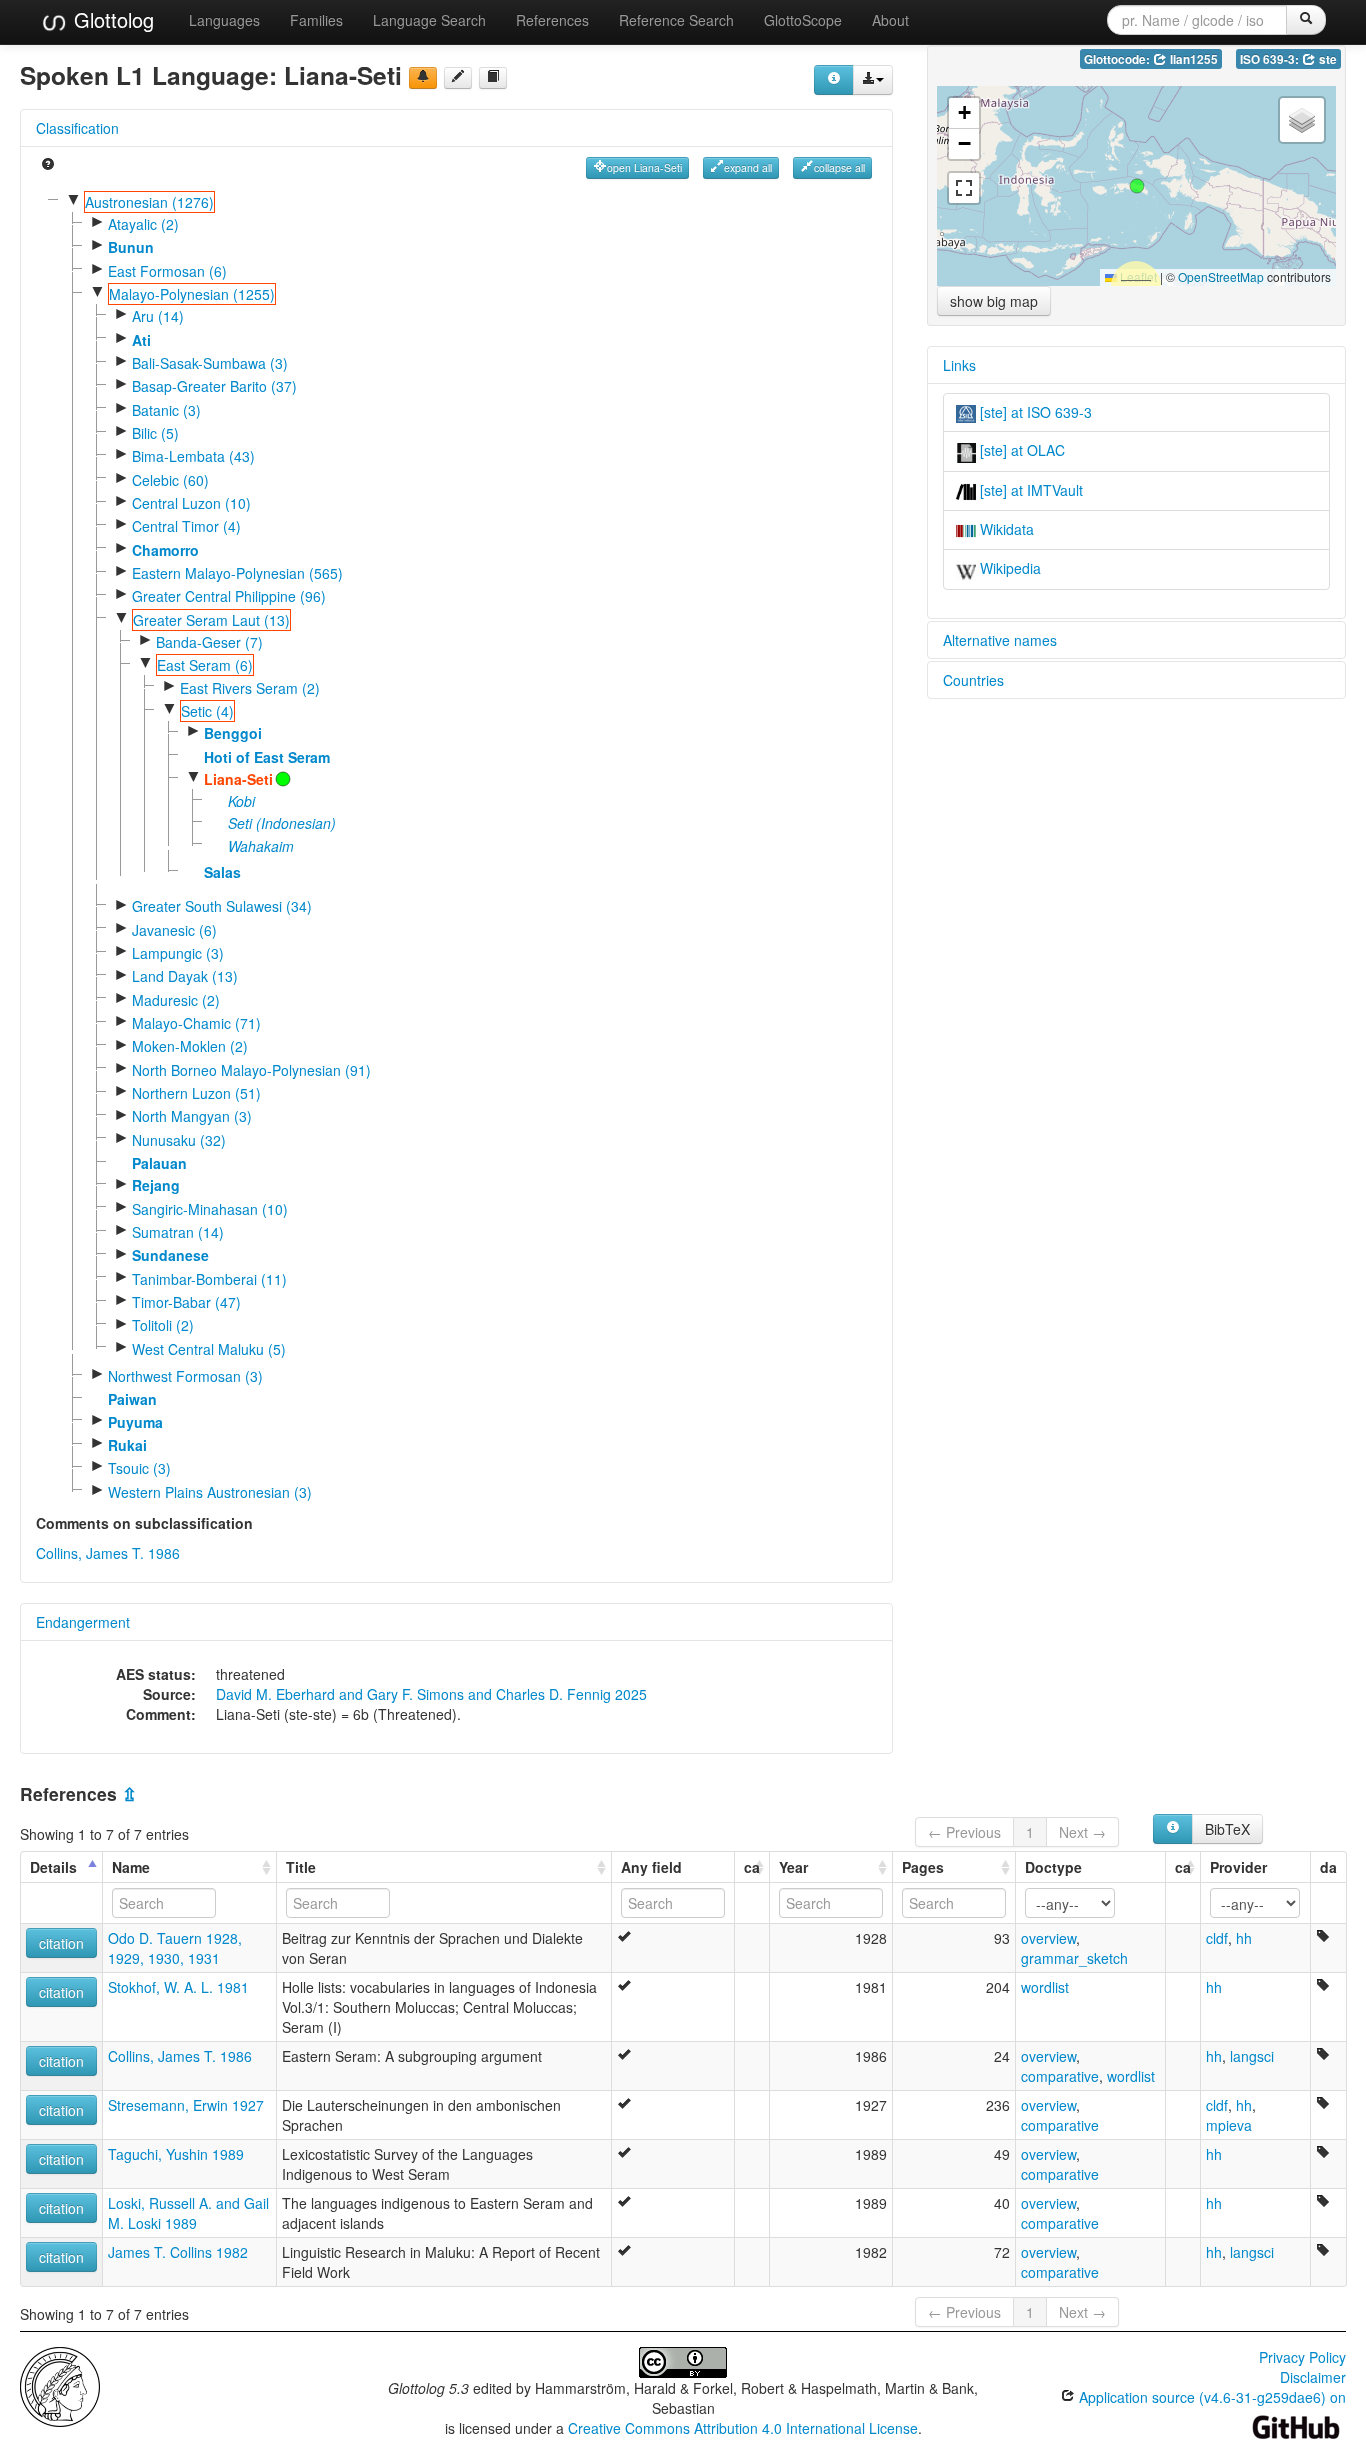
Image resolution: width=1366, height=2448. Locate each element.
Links (959, 365)
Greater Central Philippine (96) (229, 596)
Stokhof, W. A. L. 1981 (178, 1987)
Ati (141, 340)
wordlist (1045, 1987)
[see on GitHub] (458, 78)
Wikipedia (1008, 568)
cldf (1217, 1938)
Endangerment (83, 1622)
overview (1048, 1938)
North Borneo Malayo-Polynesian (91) (251, 1070)
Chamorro (165, 550)
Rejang (156, 1185)
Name (131, 1867)
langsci (1252, 2056)
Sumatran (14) (178, 1232)
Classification (77, 128)
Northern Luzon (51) (196, 1093)
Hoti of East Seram (267, 757)
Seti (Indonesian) (282, 823)
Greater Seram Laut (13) (211, 620)
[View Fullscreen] (964, 188)
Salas (222, 872)
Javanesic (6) (174, 930)
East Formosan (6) (167, 271)
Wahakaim (261, 846)
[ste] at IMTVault (1029, 490)
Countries (973, 680)
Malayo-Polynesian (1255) (192, 294)
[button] (1137, 186)
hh (1244, 1938)
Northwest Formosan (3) (185, 1376)
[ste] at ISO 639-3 (1034, 412)
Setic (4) (207, 711)
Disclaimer (1313, 2377)
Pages (923, 1867)
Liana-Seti (238, 779)
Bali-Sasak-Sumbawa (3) (210, 363)
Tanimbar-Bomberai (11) (209, 1279)
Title (301, 1867)
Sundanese (170, 1255)
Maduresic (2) (176, 1000)
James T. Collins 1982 (178, 2252)
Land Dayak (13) (185, 976)
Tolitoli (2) (163, 1325)
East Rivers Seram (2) (250, 688)
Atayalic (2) (143, 224)
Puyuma (135, 1422)
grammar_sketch (1074, 1958)
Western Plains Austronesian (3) (210, 1492)
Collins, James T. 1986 (108, 1553)
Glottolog (111, 19)
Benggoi (233, 733)
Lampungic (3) (178, 953)
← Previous (964, 1832)
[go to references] (493, 78)
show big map (994, 301)
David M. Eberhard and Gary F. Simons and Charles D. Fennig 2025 (431, 1694)
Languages (224, 20)
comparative (1060, 2076)
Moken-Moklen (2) (190, 1046)
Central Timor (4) (186, 526)
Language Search (429, 20)
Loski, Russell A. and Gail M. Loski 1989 (188, 2213)
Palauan (159, 1163)
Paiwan (132, 1399)
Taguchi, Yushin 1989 (176, 2154)
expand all (748, 167)
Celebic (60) (170, 480)
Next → (1082, 1832)
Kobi (241, 801)
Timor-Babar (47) (186, 1302)
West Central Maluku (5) (209, 1349)
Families (316, 20)
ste (1326, 59)
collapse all (839, 167)
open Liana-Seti (644, 167)
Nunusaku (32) (179, 1140)
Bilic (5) (155, 433)
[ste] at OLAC (1020, 450)
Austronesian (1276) (149, 202)
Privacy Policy (1302, 2357)
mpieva (1229, 2125)
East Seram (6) (205, 665)
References (552, 20)
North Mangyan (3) (192, 1116)
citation (61, 1943)
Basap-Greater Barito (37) (214, 386)
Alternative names (1000, 640)
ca (752, 1867)
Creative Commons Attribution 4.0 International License (743, 2428)
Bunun (131, 247)
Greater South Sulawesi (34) (222, 906)
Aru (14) (158, 316)
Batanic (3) (166, 410)
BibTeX (1227, 1829)
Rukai (127, 1445)
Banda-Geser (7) (209, 642)
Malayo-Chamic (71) (196, 1023)
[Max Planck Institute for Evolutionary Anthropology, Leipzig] (60, 2384)
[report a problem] (423, 78)
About (890, 20)
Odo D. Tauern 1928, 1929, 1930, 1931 (175, 1948)
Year (793, 1867)
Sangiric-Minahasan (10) (210, 1209)
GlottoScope (803, 20)
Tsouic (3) (139, 1468)
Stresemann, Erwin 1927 (186, 2105)
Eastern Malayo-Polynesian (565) (237, 573)
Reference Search (676, 20)
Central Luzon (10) (191, 503)
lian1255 (1192, 59)
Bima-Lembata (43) (193, 456)
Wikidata (1005, 529)
